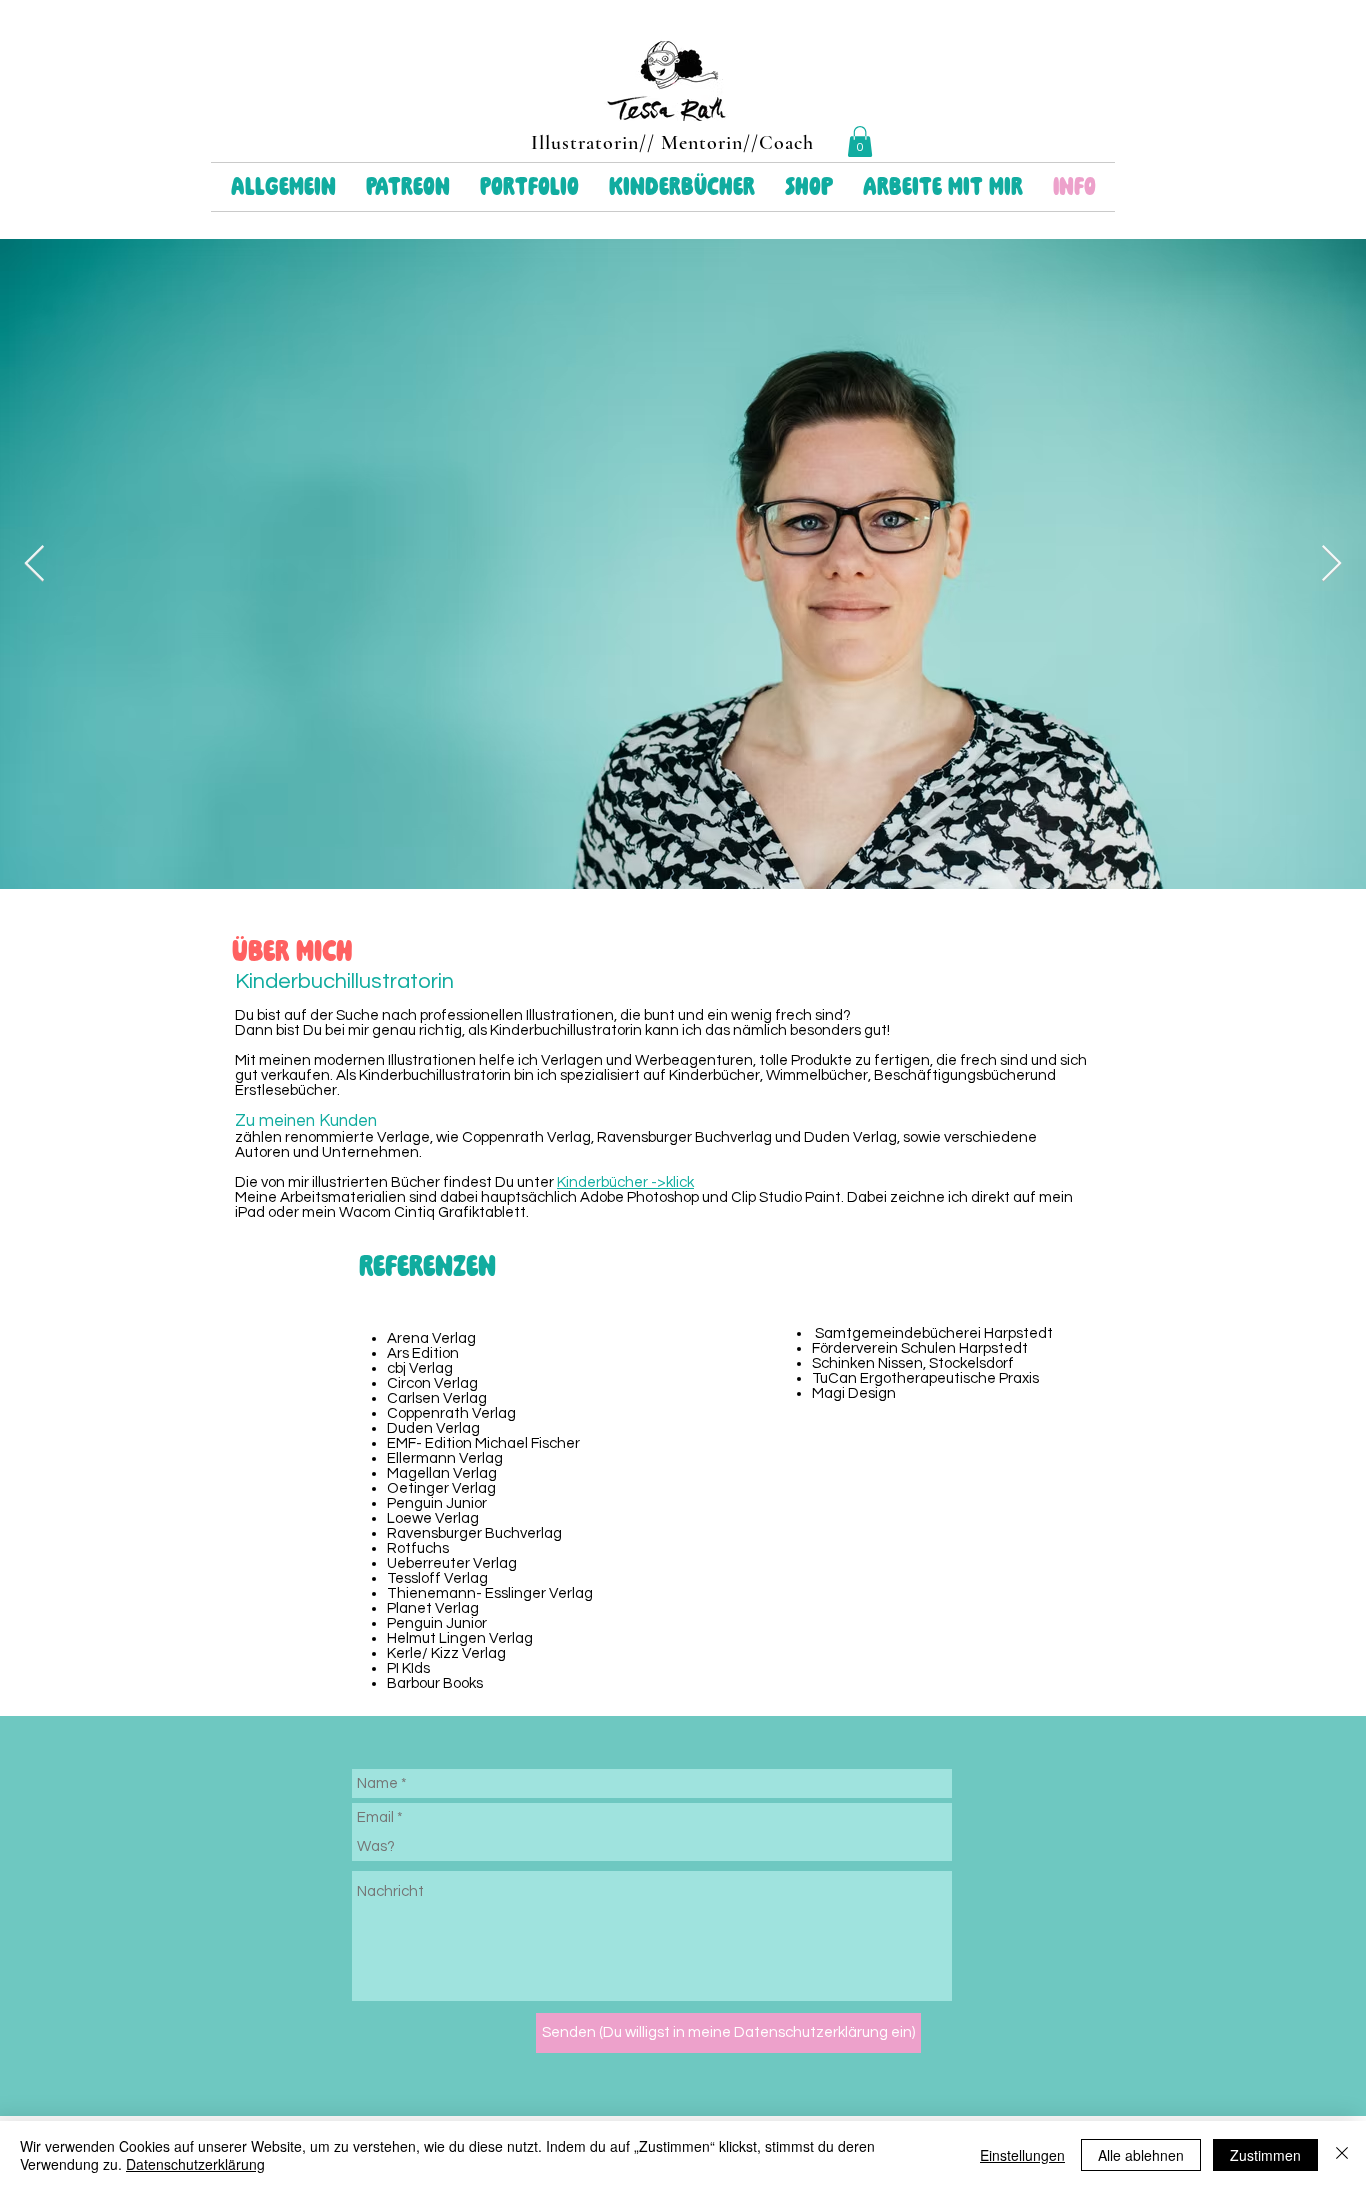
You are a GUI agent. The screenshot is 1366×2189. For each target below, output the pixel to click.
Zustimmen (1265, 2155)
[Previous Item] (34, 564)
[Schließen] (1342, 2155)
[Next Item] (1331, 564)
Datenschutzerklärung (195, 2164)
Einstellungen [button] (1022, 2155)
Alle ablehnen (1141, 2155)
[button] (860, 141)
